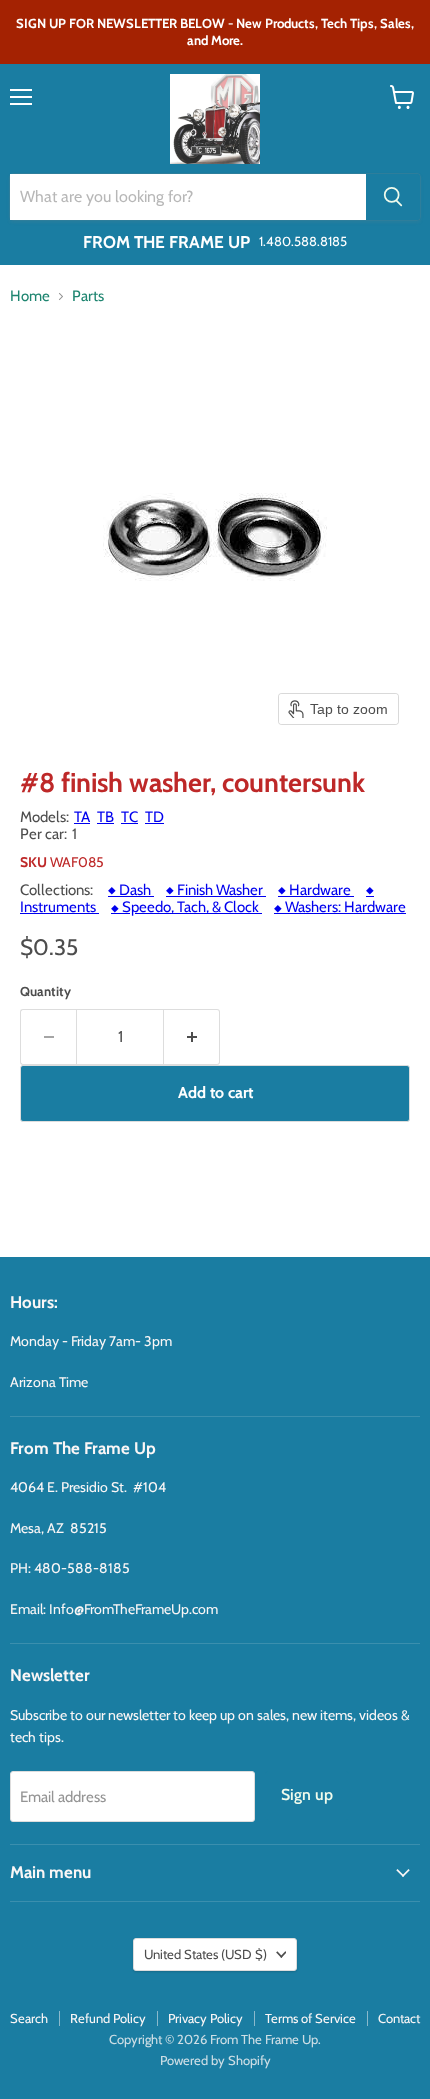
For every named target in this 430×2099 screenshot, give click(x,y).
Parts (88, 296)
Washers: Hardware (340, 907)
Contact (399, 2018)
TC (129, 817)
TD (154, 817)
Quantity (45, 991)
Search (29, 2018)
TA (82, 817)
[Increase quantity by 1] (192, 1037)
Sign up (307, 1794)
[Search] (393, 197)
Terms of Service (310, 2018)
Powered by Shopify (215, 2060)
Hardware (316, 890)
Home (30, 296)
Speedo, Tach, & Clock (186, 907)
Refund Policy (108, 2018)
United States (205, 1954)
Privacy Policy (205, 2018)
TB (105, 817)
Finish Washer (216, 890)
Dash (131, 890)
